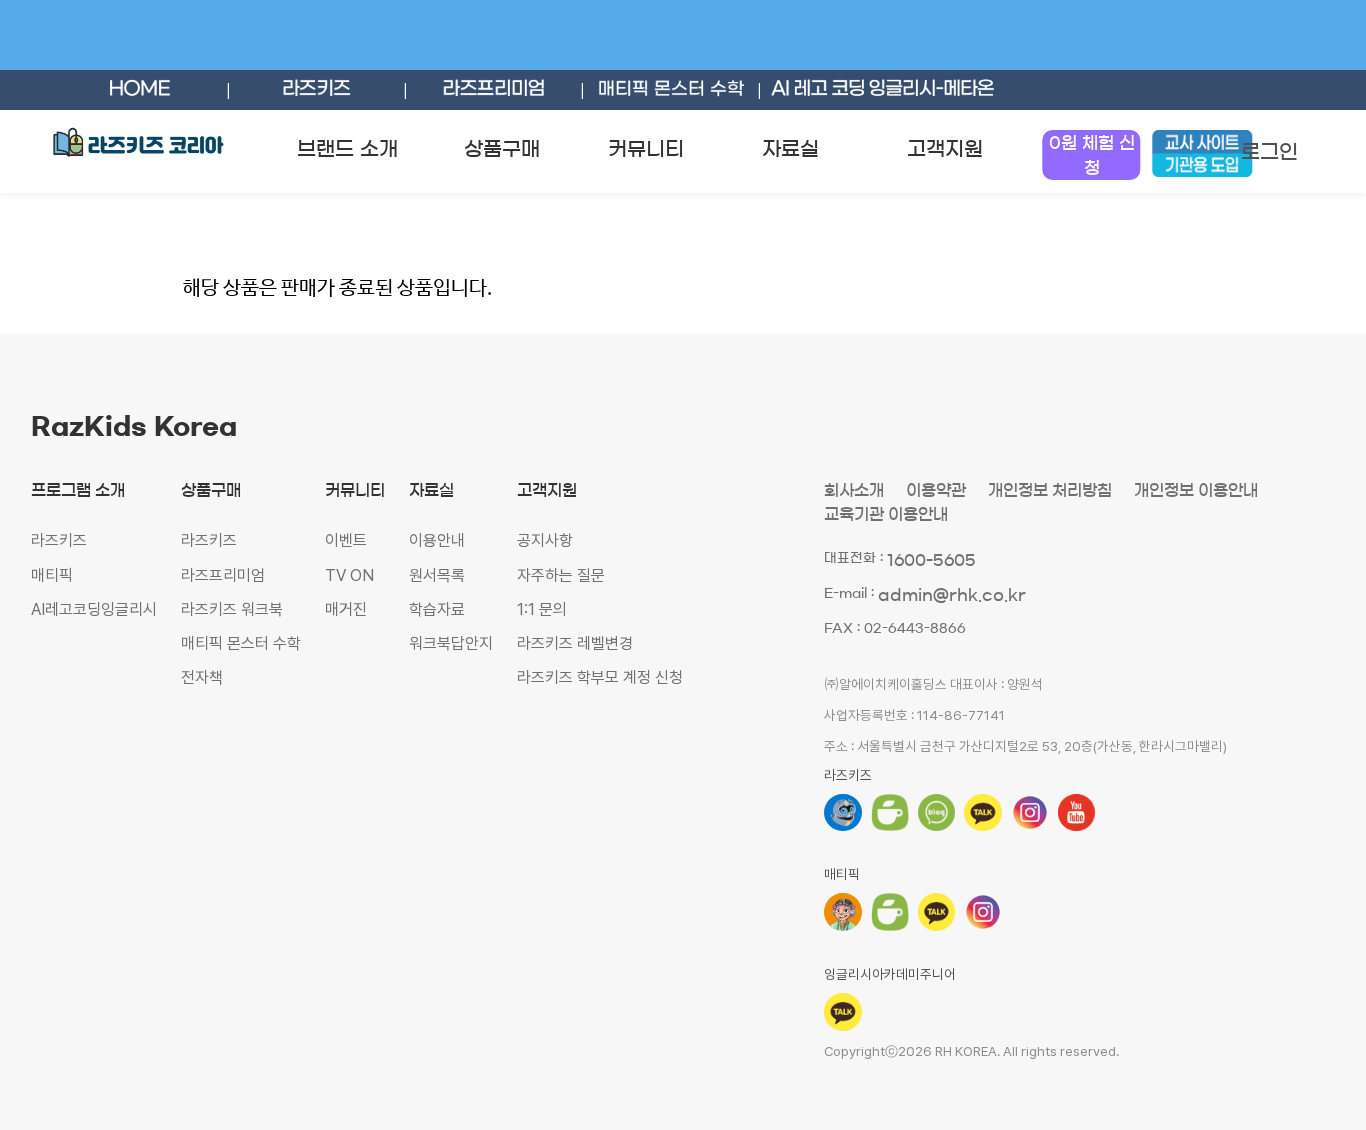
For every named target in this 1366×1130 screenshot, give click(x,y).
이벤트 (346, 540)
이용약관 (936, 490)
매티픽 (52, 575)
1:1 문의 (542, 609)
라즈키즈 (59, 540)
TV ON (349, 575)
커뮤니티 (646, 149)
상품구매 (502, 149)
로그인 (1269, 152)
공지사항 (545, 540)
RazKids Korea (134, 426)
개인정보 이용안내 (1196, 490)
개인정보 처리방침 (1050, 490)
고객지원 (945, 149)
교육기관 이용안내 (886, 514)
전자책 (202, 677)
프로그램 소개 (78, 490)
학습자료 (437, 609)
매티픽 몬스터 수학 (241, 643)
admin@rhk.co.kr (952, 595)
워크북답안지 (451, 643)
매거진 (346, 609)
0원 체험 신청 (1092, 155)
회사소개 (854, 490)
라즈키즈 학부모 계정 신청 (600, 677)
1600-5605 (931, 560)
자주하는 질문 (561, 575)
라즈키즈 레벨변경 (575, 643)
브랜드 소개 (347, 149)
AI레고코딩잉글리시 (94, 609)
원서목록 (437, 575)
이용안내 (437, 540)
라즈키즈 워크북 (232, 609)
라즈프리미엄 (223, 575)
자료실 (790, 149)
